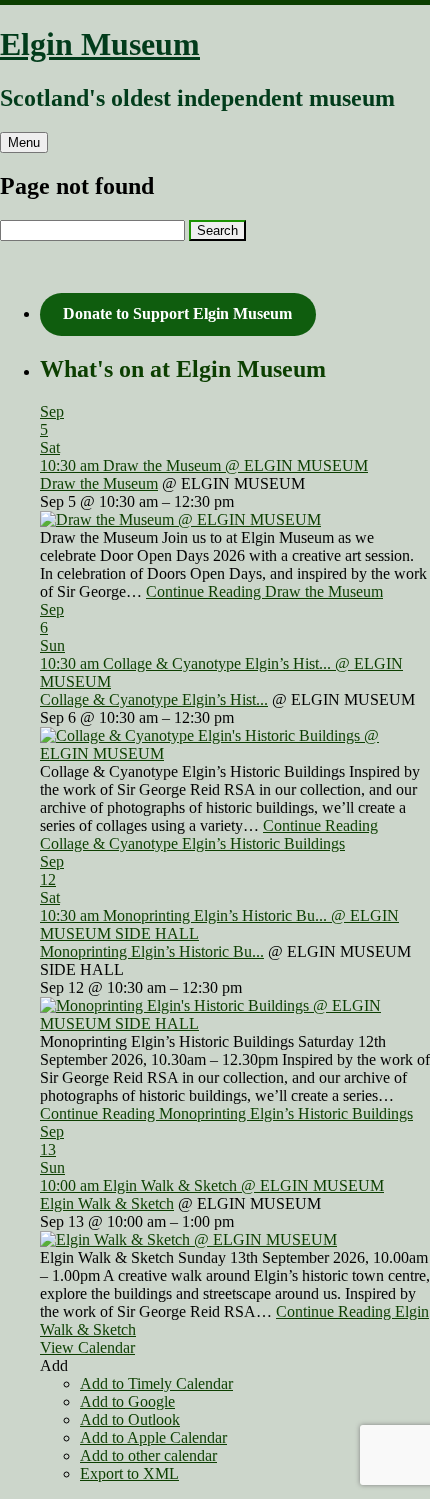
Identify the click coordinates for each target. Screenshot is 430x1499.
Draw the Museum (99, 483)
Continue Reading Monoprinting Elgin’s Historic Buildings (226, 1113)
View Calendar (87, 1347)
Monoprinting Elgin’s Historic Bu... (152, 951)
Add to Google (127, 1401)
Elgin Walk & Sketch (107, 1203)
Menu (24, 142)
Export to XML (129, 1473)
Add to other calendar (148, 1455)
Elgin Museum (100, 44)
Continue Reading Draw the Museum (264, 591)
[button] (54, 1365)
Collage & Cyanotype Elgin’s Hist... (154, 699)
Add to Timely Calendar (156, 1383)
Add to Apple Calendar (153, 1437)
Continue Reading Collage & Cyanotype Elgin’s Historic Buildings (209, 834)
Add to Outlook (130, 1419)
